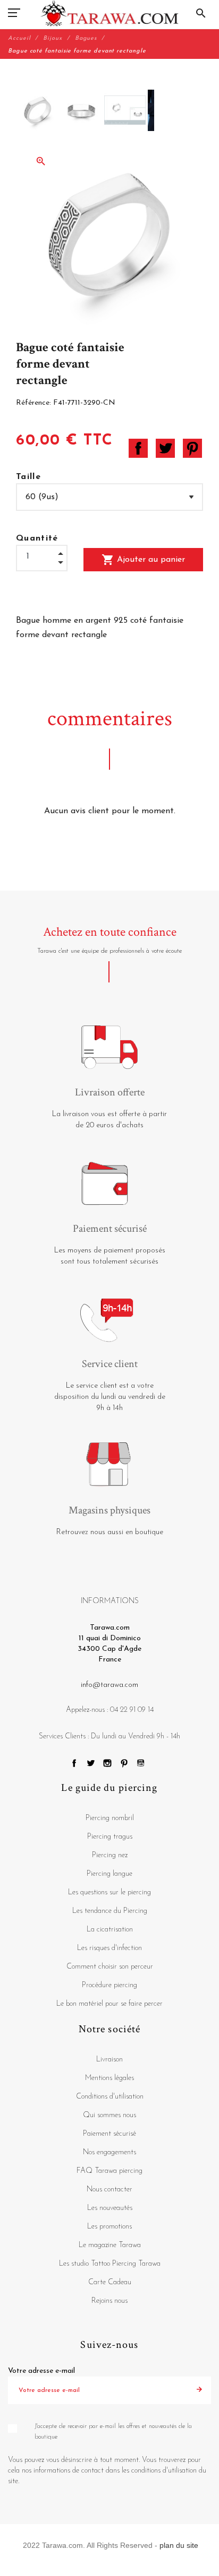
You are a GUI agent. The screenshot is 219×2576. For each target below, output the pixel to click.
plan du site (179, 2545)
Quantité (37, 538)
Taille (28, 477)
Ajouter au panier (143, 560)
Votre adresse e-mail (41, 2371)
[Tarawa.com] (110, 13)
